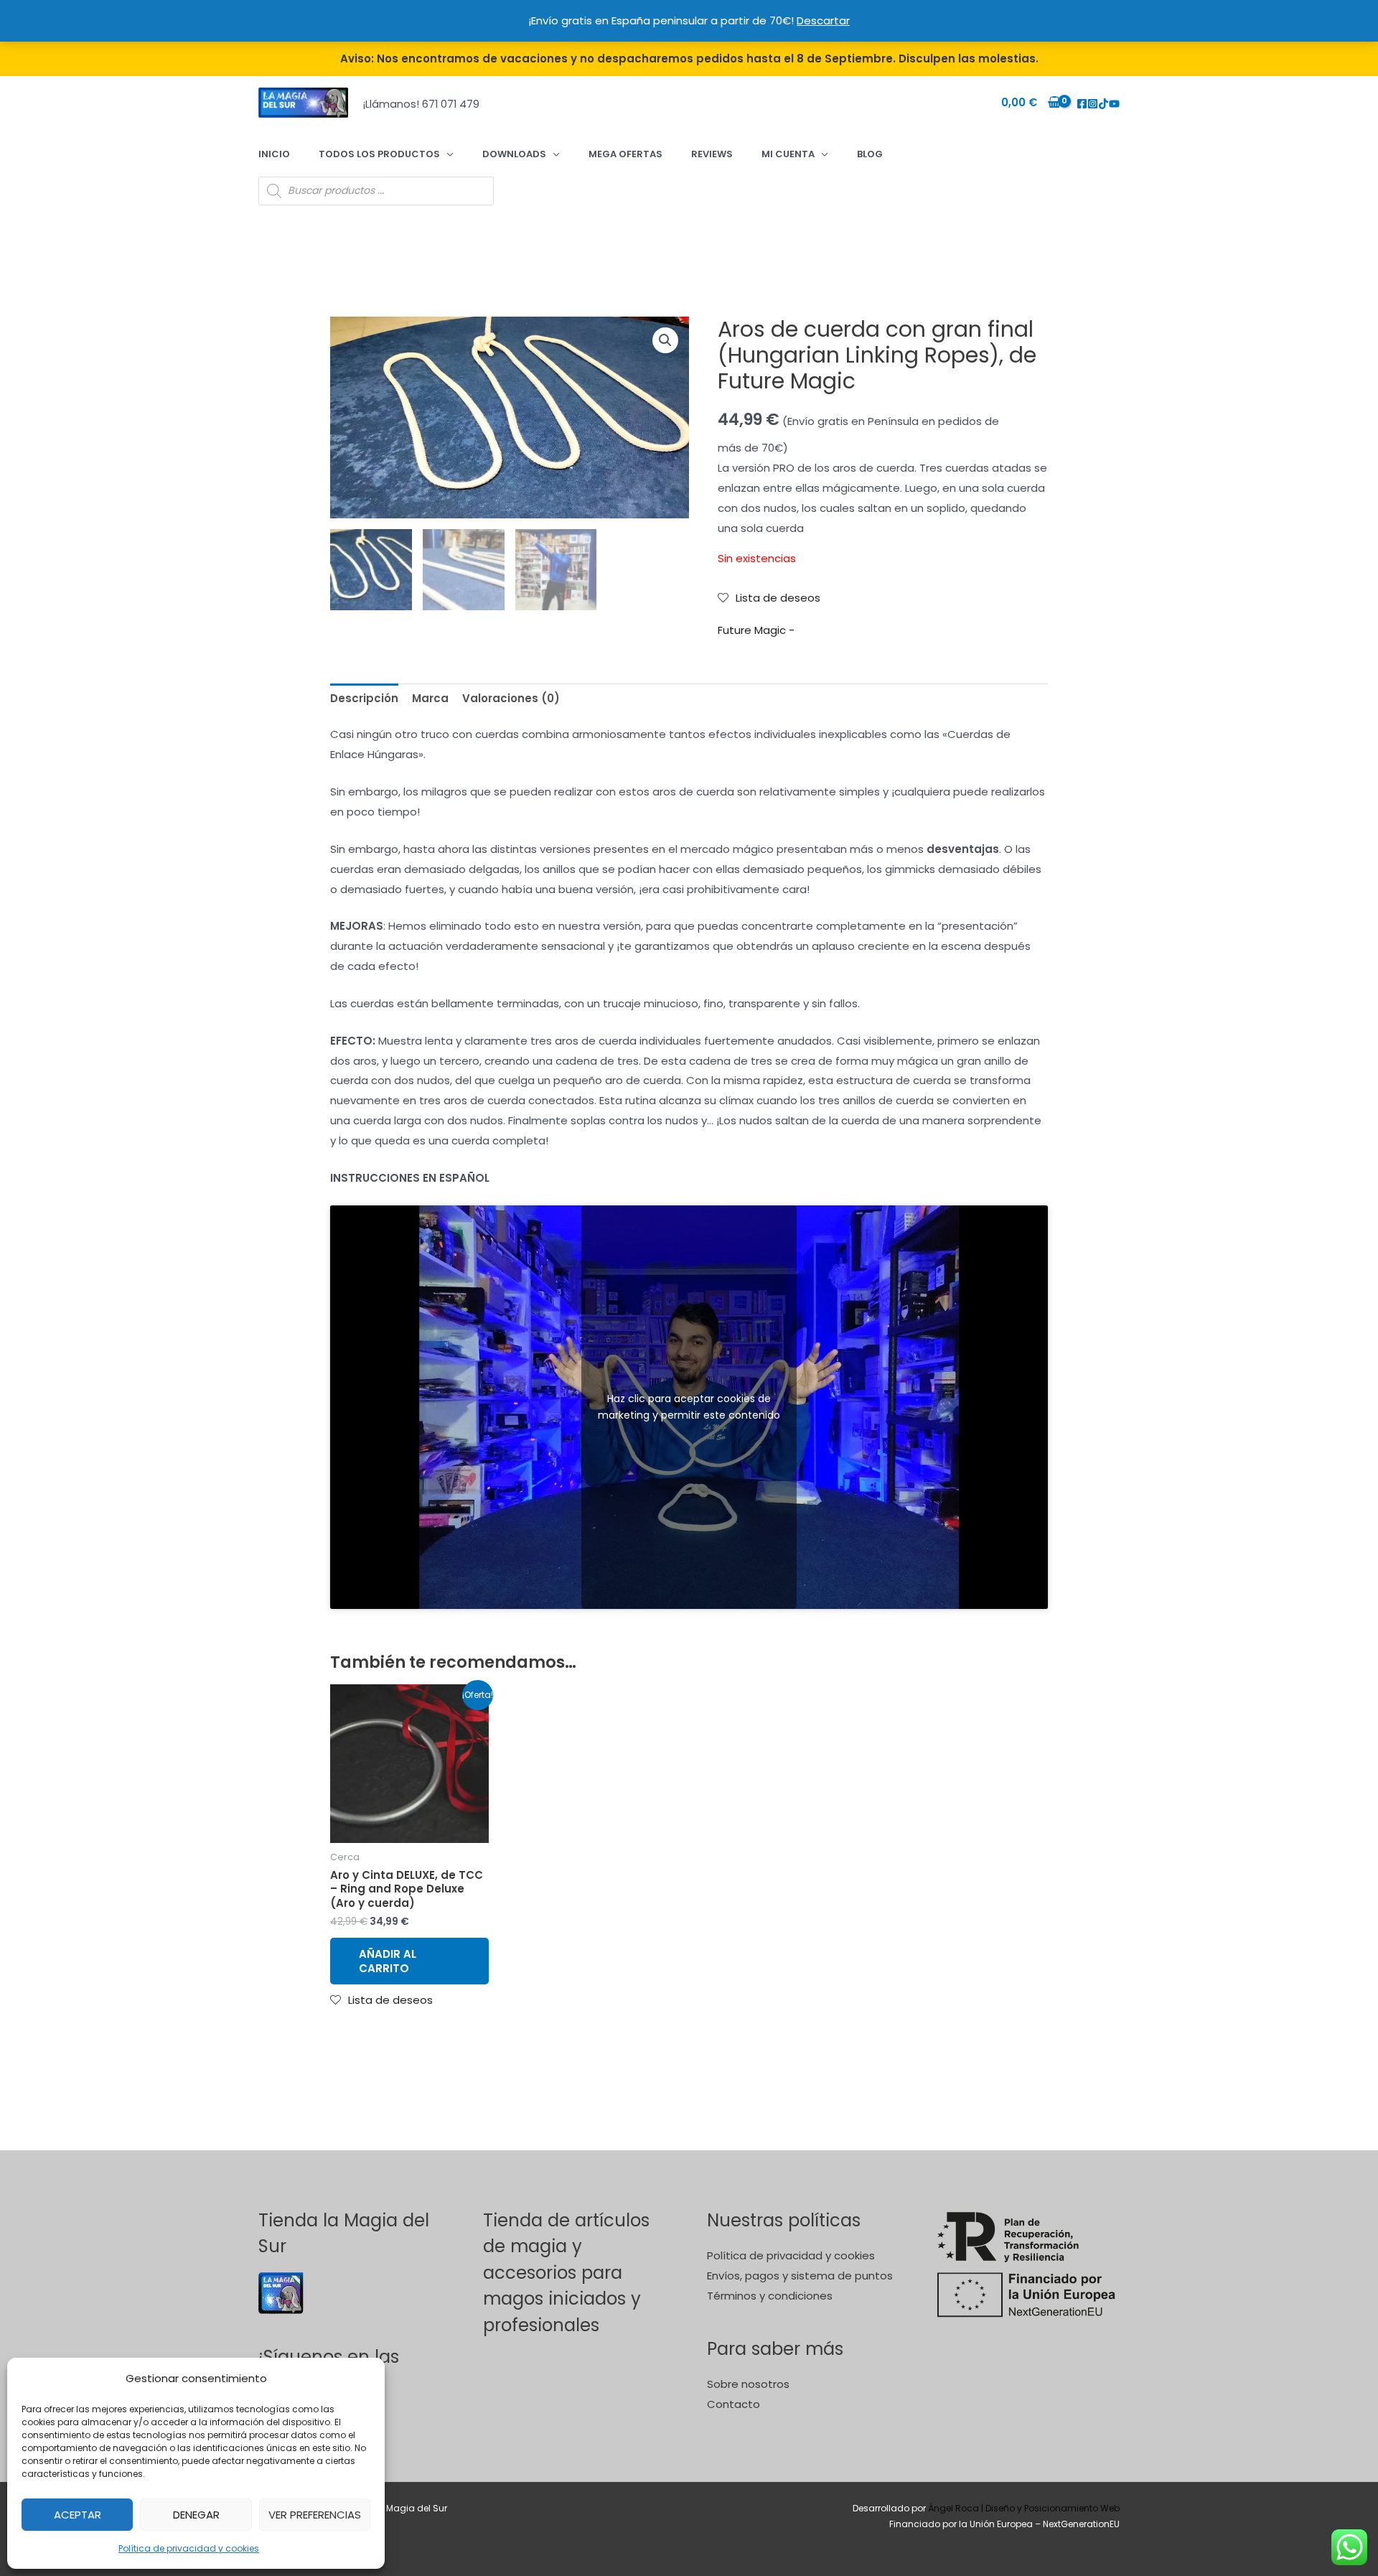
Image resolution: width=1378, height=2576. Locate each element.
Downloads (514, 154)
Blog (870, 154)
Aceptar (78, 2515)
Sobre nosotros (748, 2384)
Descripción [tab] (364, 698)
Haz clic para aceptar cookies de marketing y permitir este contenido (689, 1407)
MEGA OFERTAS (625, 154)
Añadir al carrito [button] (388, 1961)
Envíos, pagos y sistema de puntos (800, 2276)
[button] (665, 340)
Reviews (712, 154)
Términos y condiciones (770, 2296)
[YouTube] (1114, 104)
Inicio (274, 154)
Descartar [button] (823, 20)
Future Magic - (756, 630)
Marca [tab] (430, 698)
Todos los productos (379, 154)
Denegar (196, 2515)
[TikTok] (1103, 104)
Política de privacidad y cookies (189, 2548)
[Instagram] (1093, 104)
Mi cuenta (788, 154)
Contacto (733, 2404)
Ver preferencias (315, 2515)
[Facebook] (1082, 104)
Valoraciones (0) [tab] (511, 698)
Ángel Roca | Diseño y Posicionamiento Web (1024, 2508)
